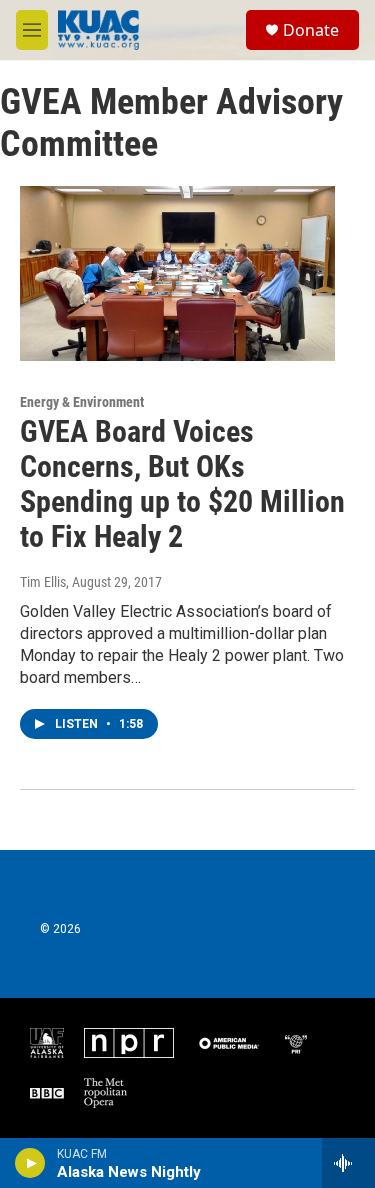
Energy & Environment (82, 402)
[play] (30, 1163)
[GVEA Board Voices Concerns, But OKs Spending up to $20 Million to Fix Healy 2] (177, 274)
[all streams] (348, 1163)
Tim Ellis (43, 582)
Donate (311, 30)
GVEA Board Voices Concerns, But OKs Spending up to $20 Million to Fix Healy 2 (182, 483)
